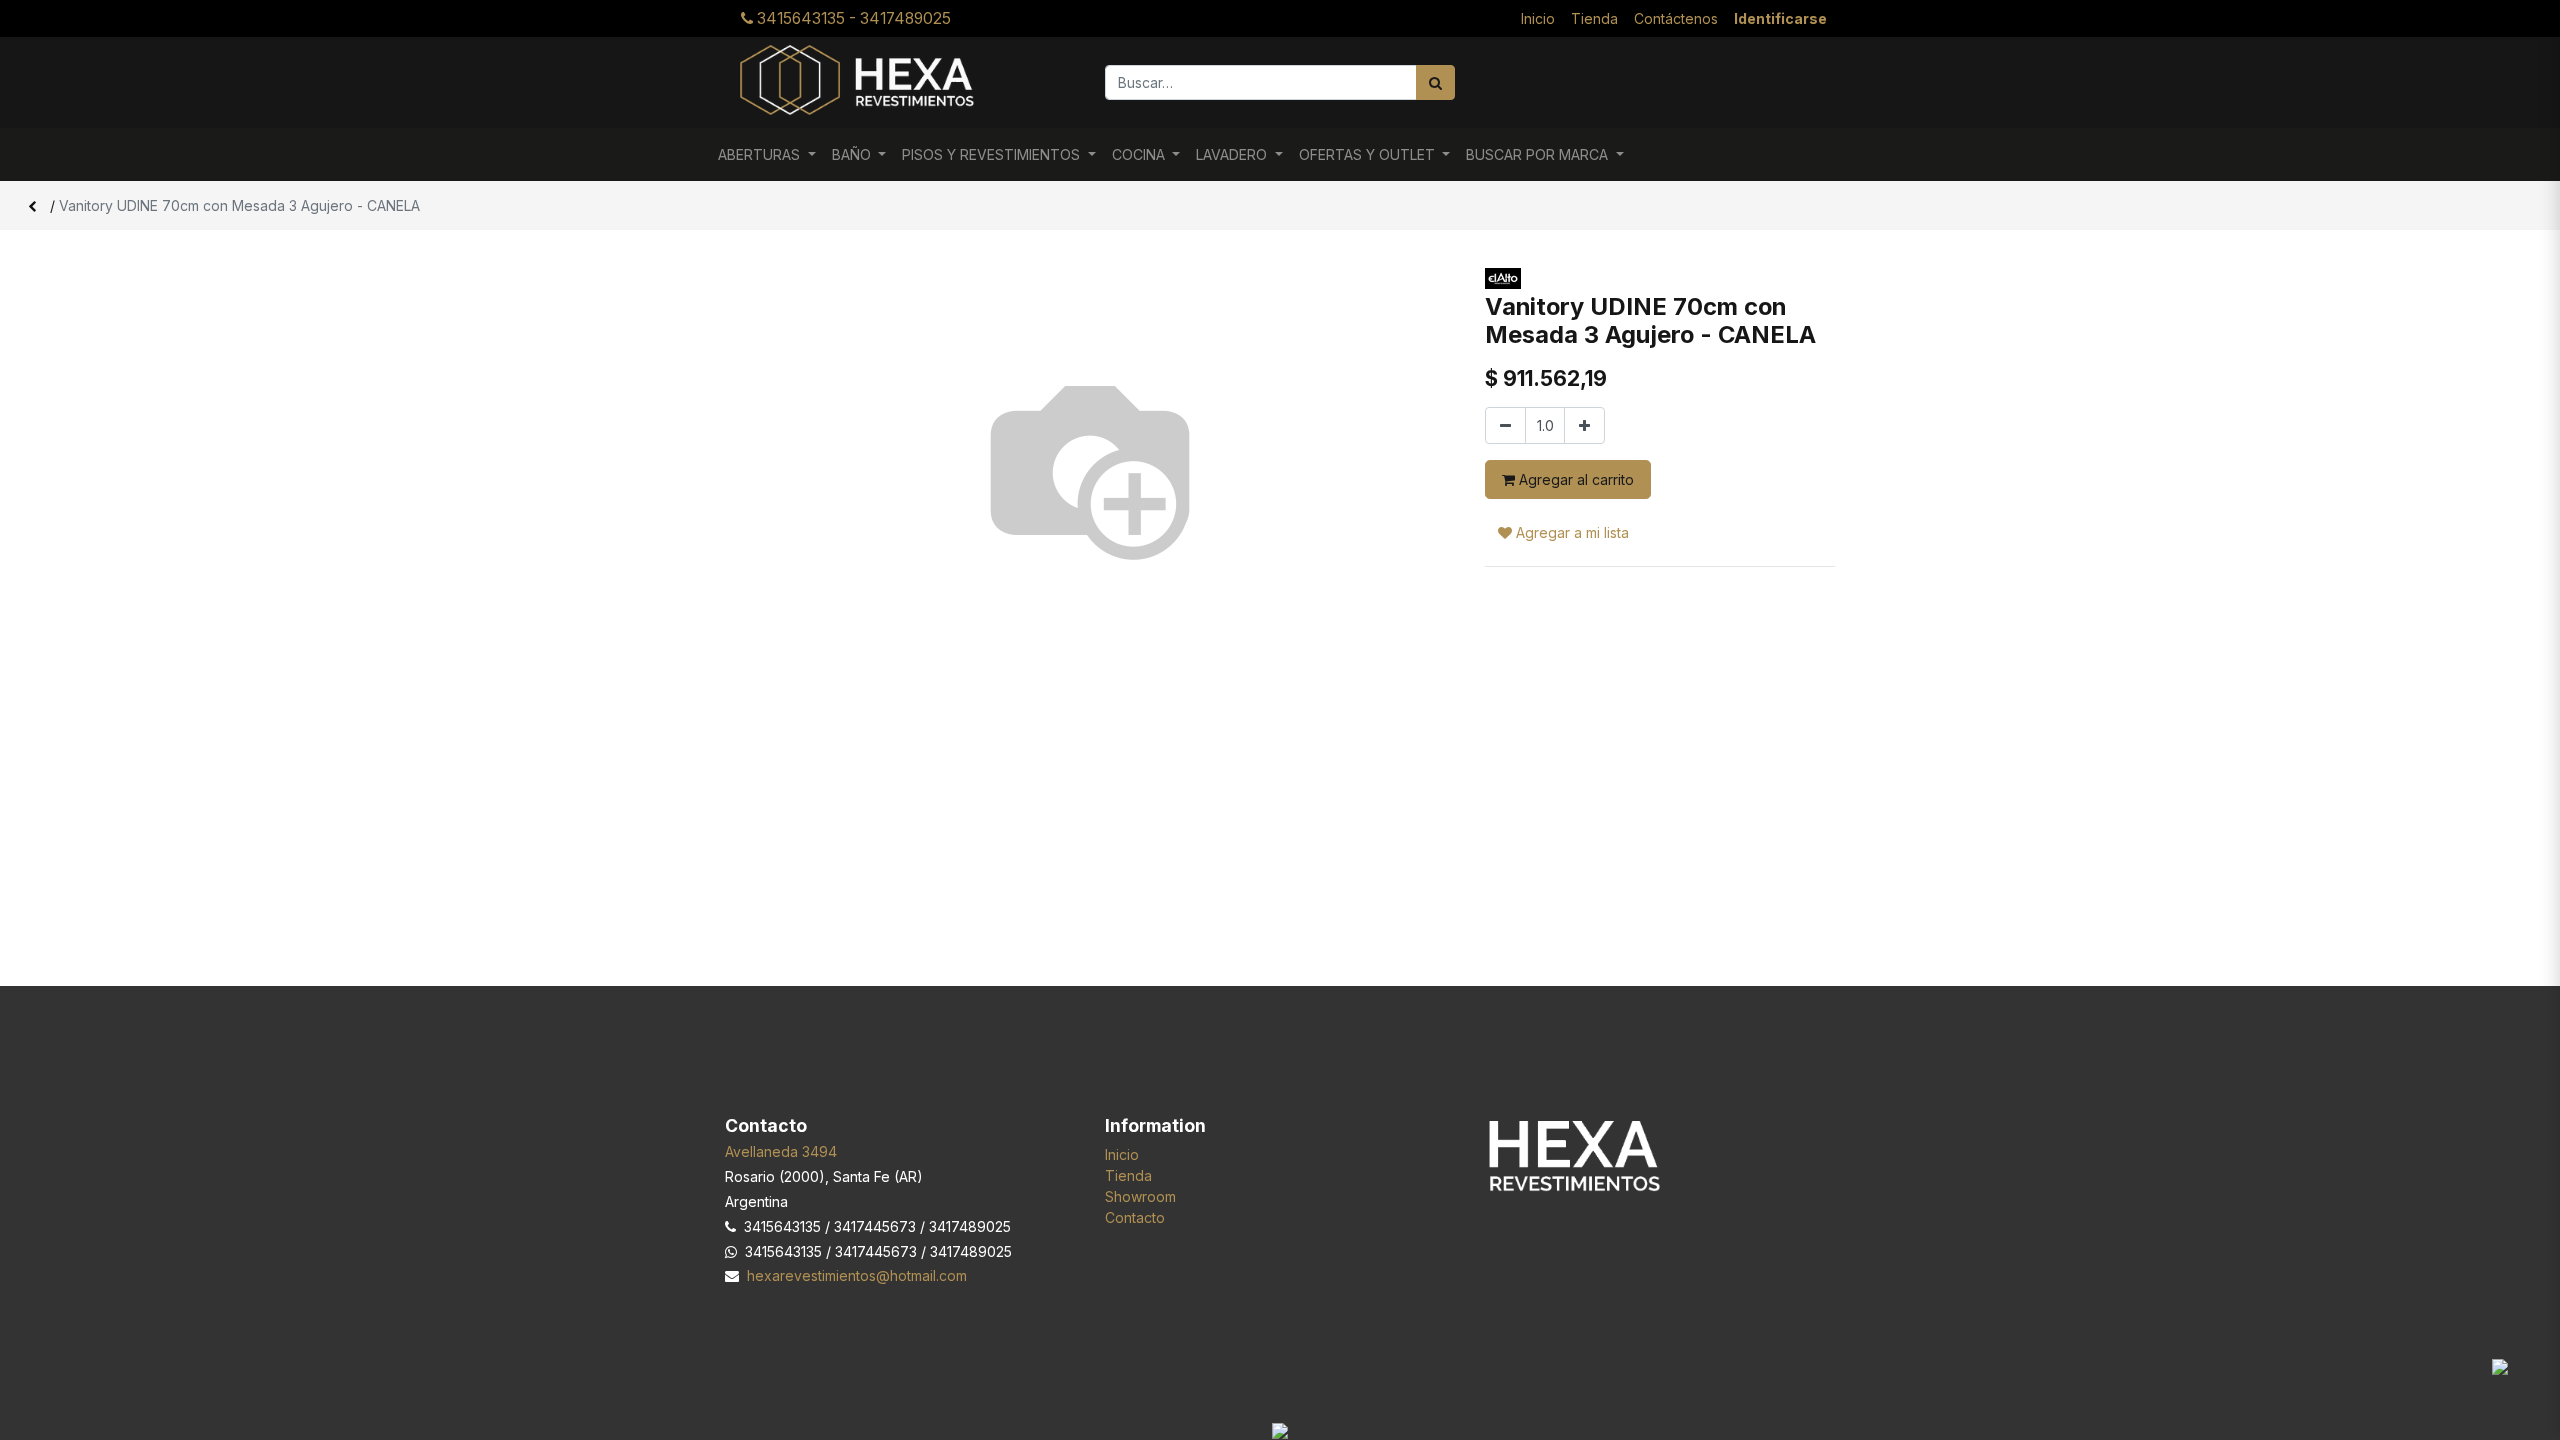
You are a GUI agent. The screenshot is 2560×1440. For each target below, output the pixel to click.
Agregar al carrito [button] (1574, 479)
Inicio (1122, 1154)
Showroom (1140, 1196)
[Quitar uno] (1505, 425)
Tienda (1128, 1175)
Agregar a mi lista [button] (1570, 532)
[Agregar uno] (1584, 425)
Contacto (1135, 1217)
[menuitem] (1538, 18)
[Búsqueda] (1435, 82)
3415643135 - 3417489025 (852, 18)
